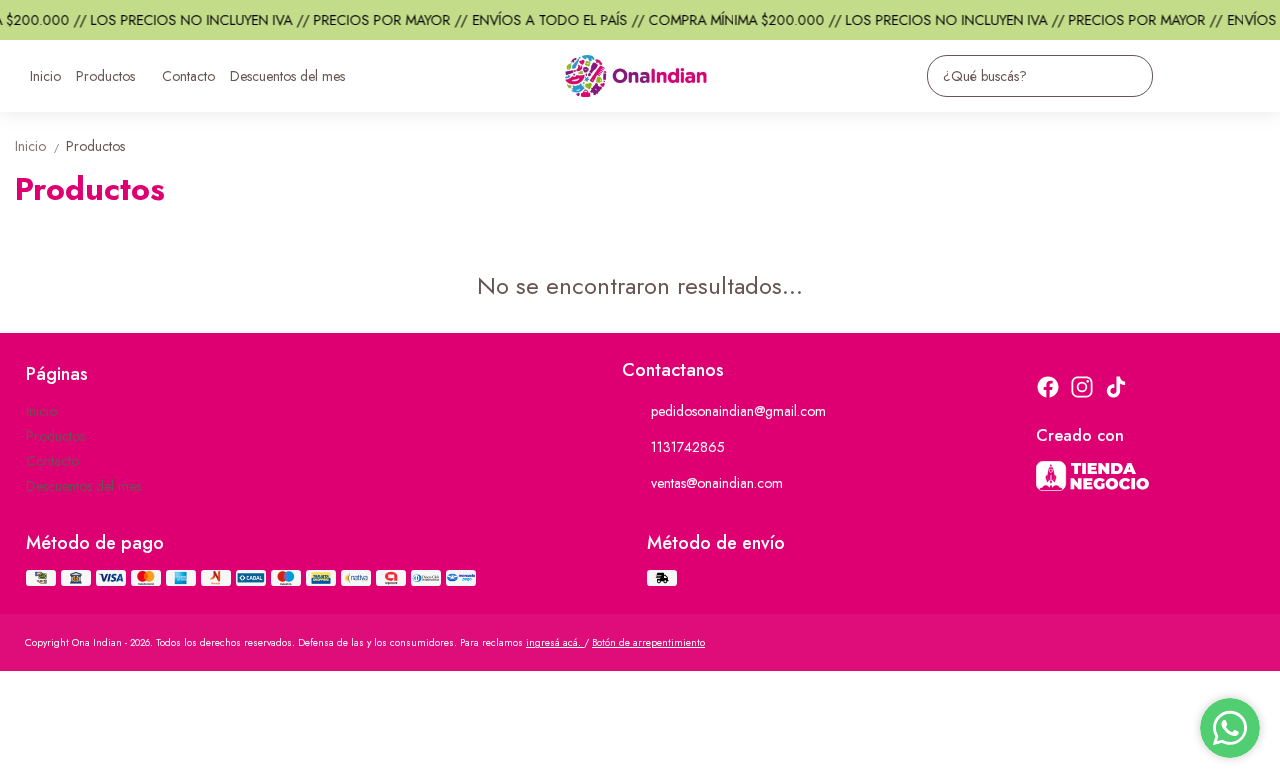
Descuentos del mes (287, 76)
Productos (105, 76)
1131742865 (688, 447)
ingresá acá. (555, 642)
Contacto (188, 76)
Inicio (45, 76)
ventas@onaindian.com (717, 483)
